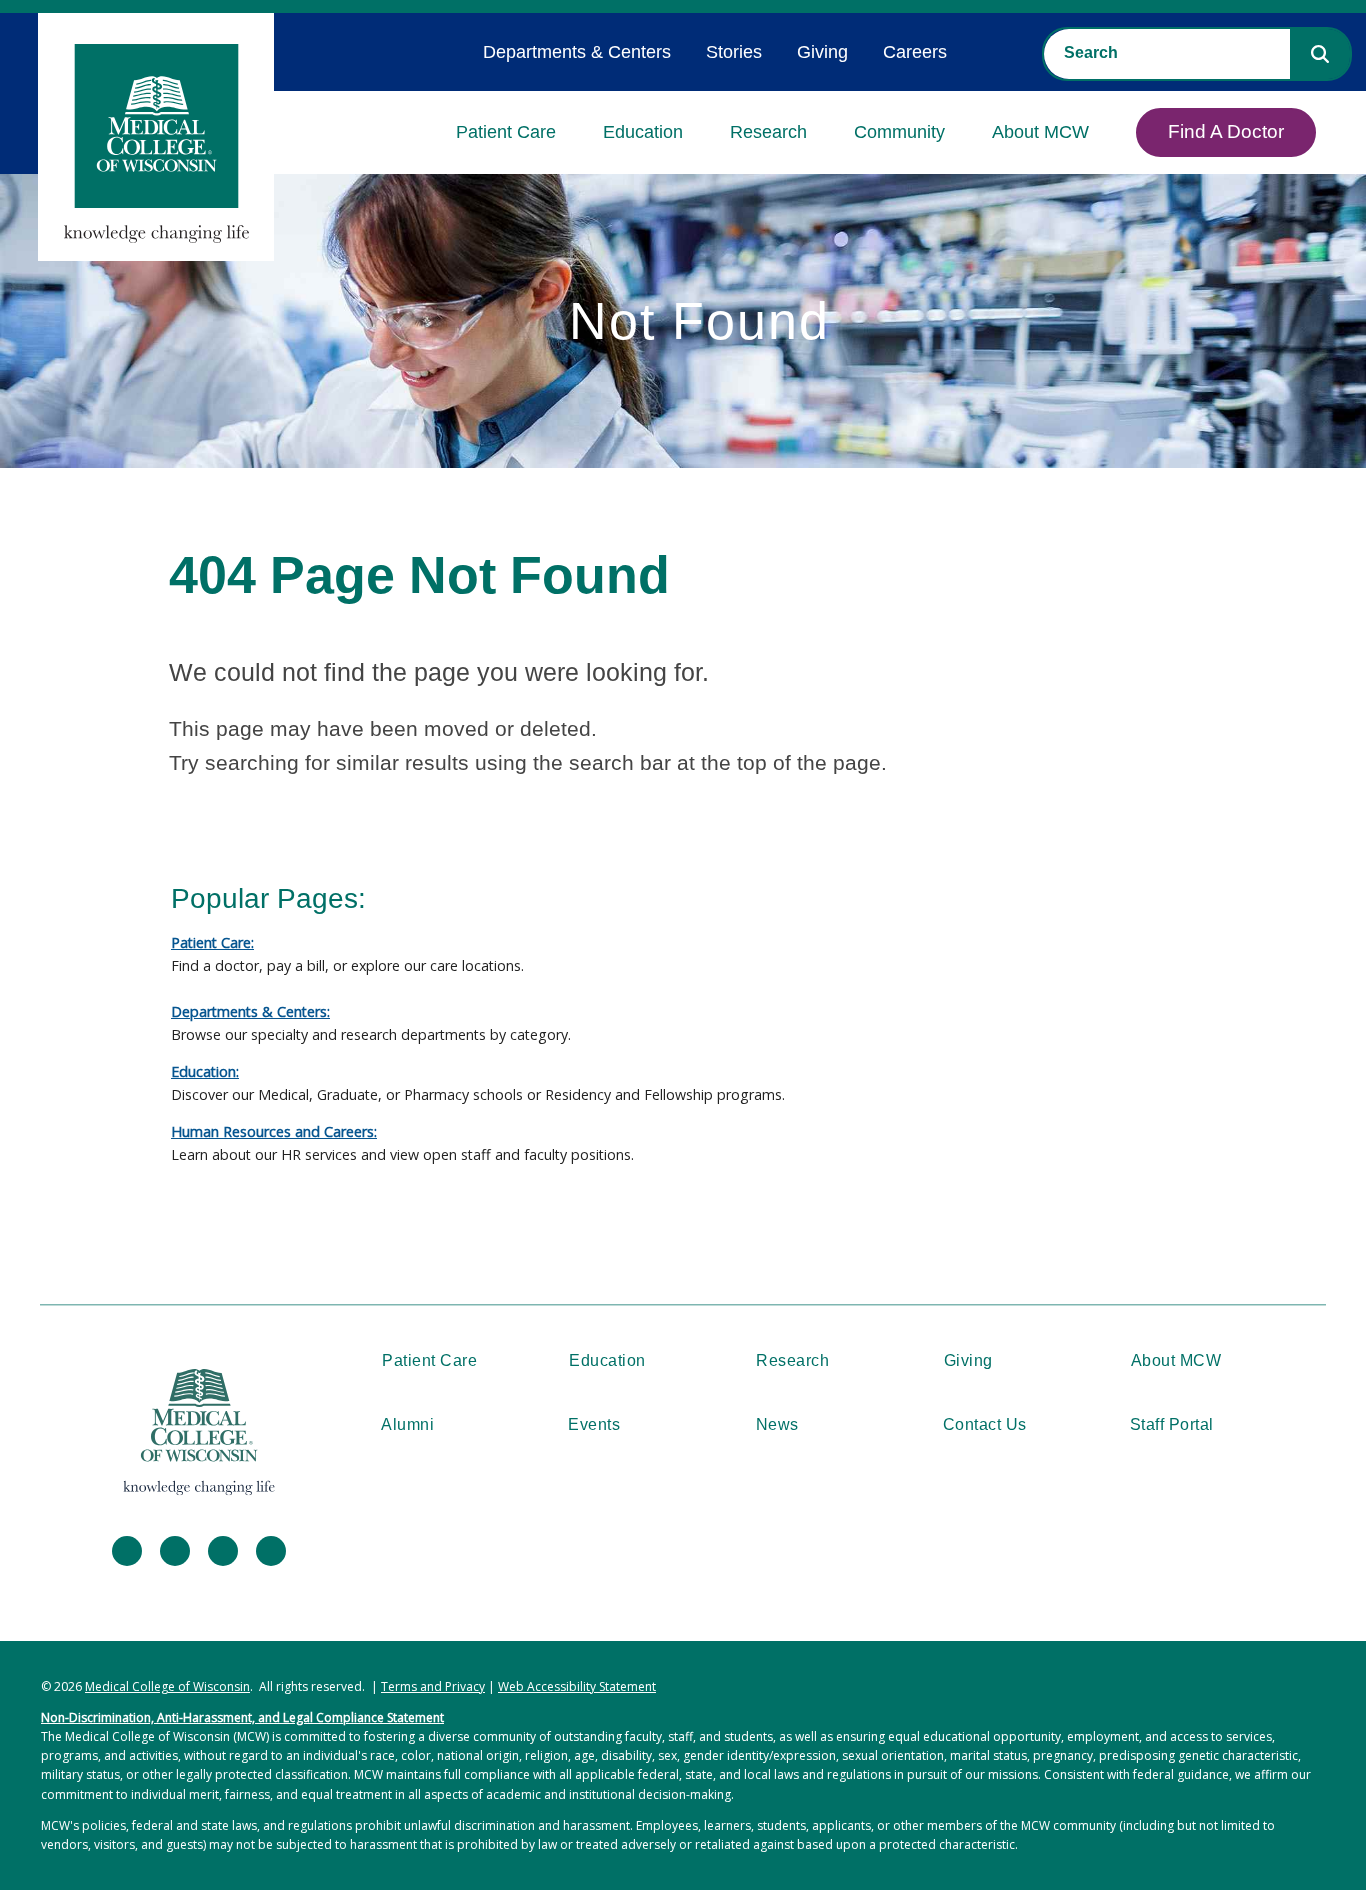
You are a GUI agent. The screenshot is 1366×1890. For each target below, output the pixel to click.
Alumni (407, 1424)
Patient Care (506, 132)
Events (594, 1424)
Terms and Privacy (433, 1686)
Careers (915, 52)
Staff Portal (1172, 1424)
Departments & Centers (577, 52)
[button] (1320, 54)
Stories (734, 52)
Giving (822, 52)
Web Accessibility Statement (577, 1686)
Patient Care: (212, 942)
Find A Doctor (1226, 131)
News (777, 1424)
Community (899, 132)
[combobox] (1167, 53)
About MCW (1040, 132)
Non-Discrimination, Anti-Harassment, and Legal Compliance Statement (242, 1717)
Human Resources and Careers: (274, 1131)
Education (643, 132)
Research (768, 132)
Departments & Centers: (250, 1011)
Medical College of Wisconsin (167, 1686)
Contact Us (985, 1424)
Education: (205, 1071)
